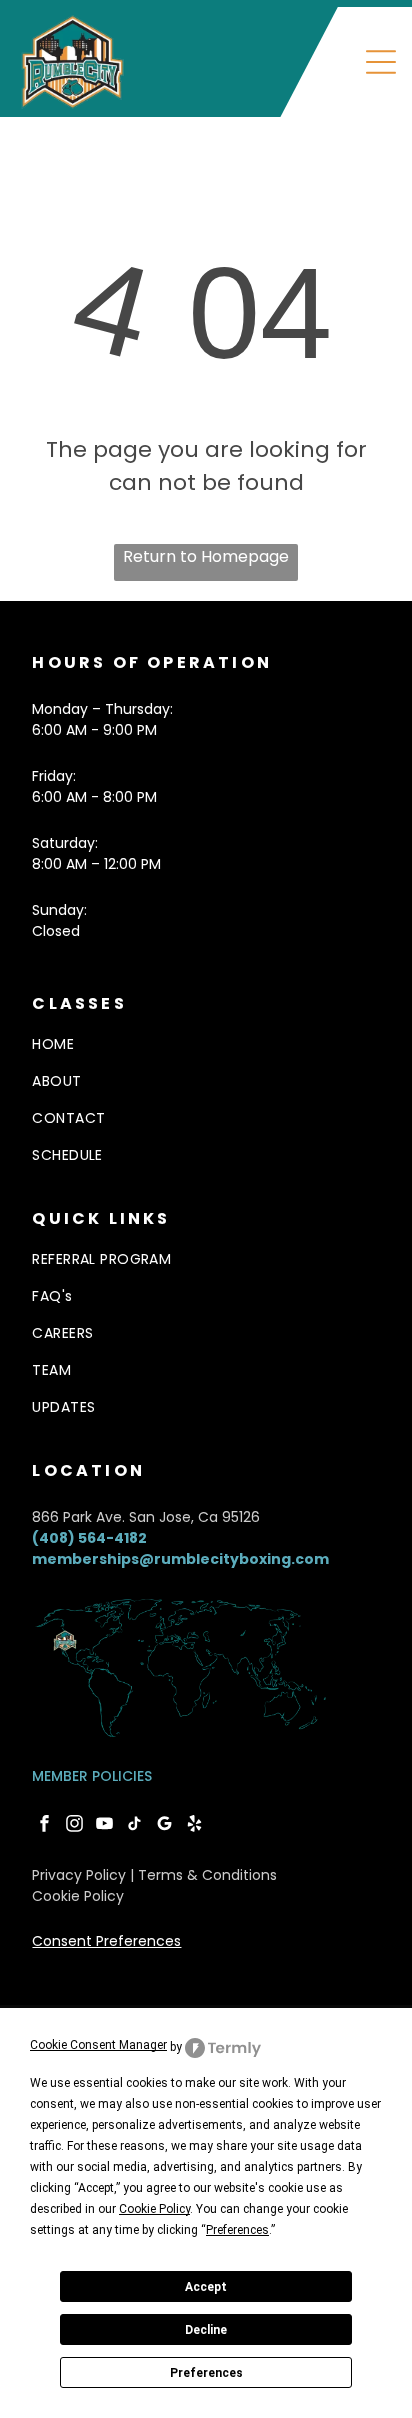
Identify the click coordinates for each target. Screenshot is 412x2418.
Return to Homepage (206, 556)
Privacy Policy (79, 1875)
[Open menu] (381, 62)
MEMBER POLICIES (92, 1776)
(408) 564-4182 (89, 1538)
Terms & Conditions (207, 1875)
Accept (206, 2287)
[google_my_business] (164, 1826)
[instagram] (74, 1826)
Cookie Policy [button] (154, 2209)
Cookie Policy (78, 1896)
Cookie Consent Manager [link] (98, 2045)
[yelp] (194, 1826)
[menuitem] (205, 1259)
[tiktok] (134, 1826)
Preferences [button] (237, 2230)
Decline (206, 2330)
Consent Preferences (106, 1941)
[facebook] (44, 1826)
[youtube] (104, 1826)
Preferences (206, 2373)
